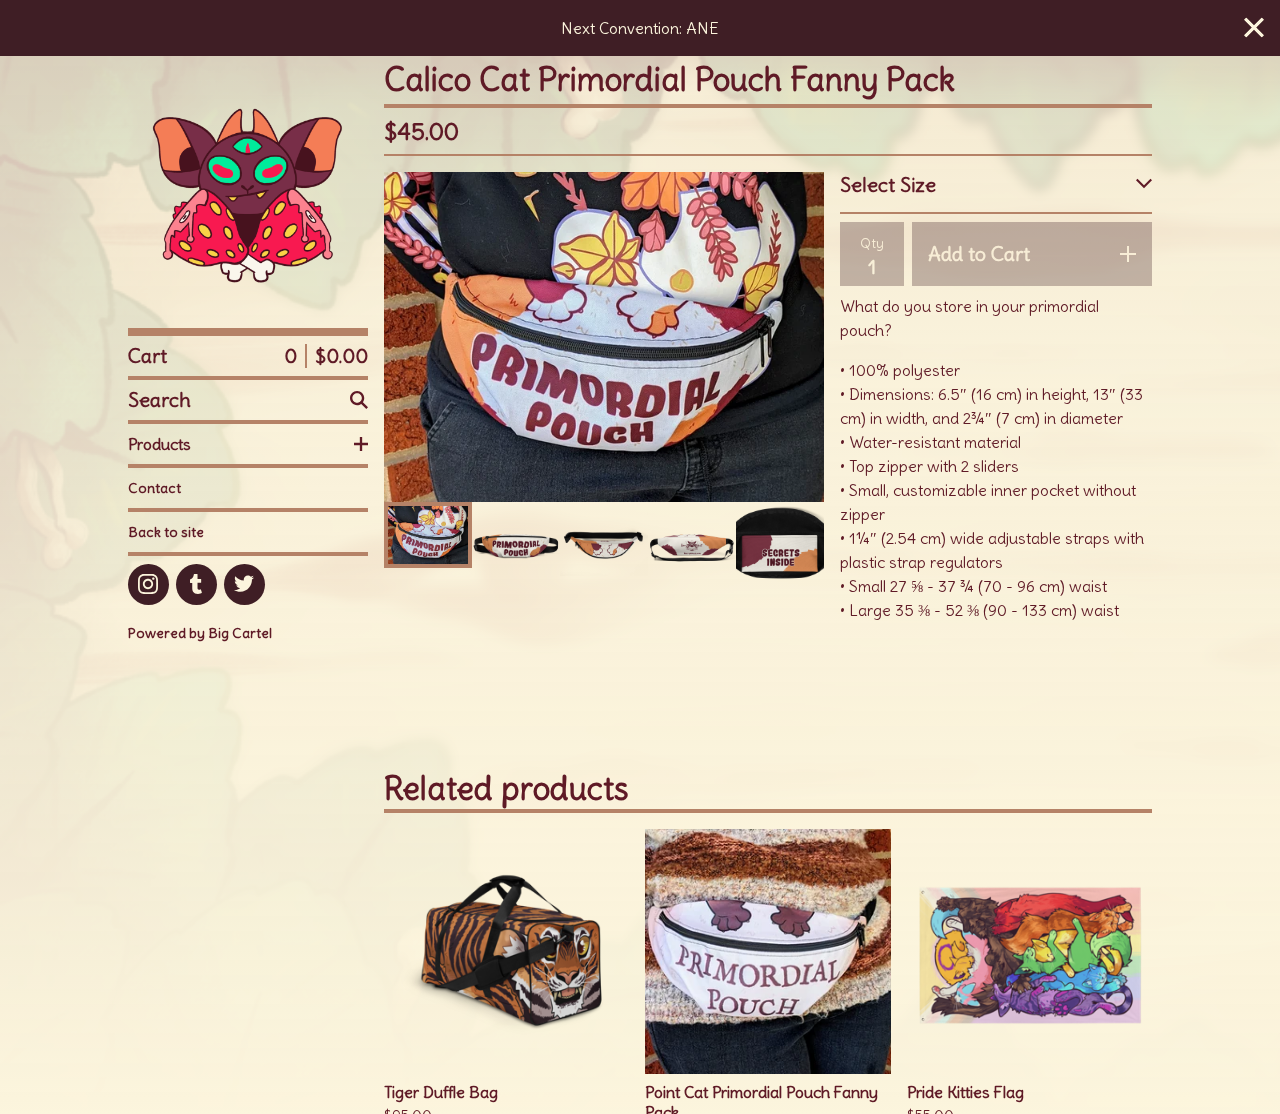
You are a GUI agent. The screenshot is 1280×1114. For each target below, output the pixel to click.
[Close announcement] (1254, 28)
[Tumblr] (196, 584)
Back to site (166, 532)
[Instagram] (148, 584)
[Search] (359, 400)
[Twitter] (244, 584)
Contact (154, 488)
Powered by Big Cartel (200, 633)
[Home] (248, 192)
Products (159, 444)
